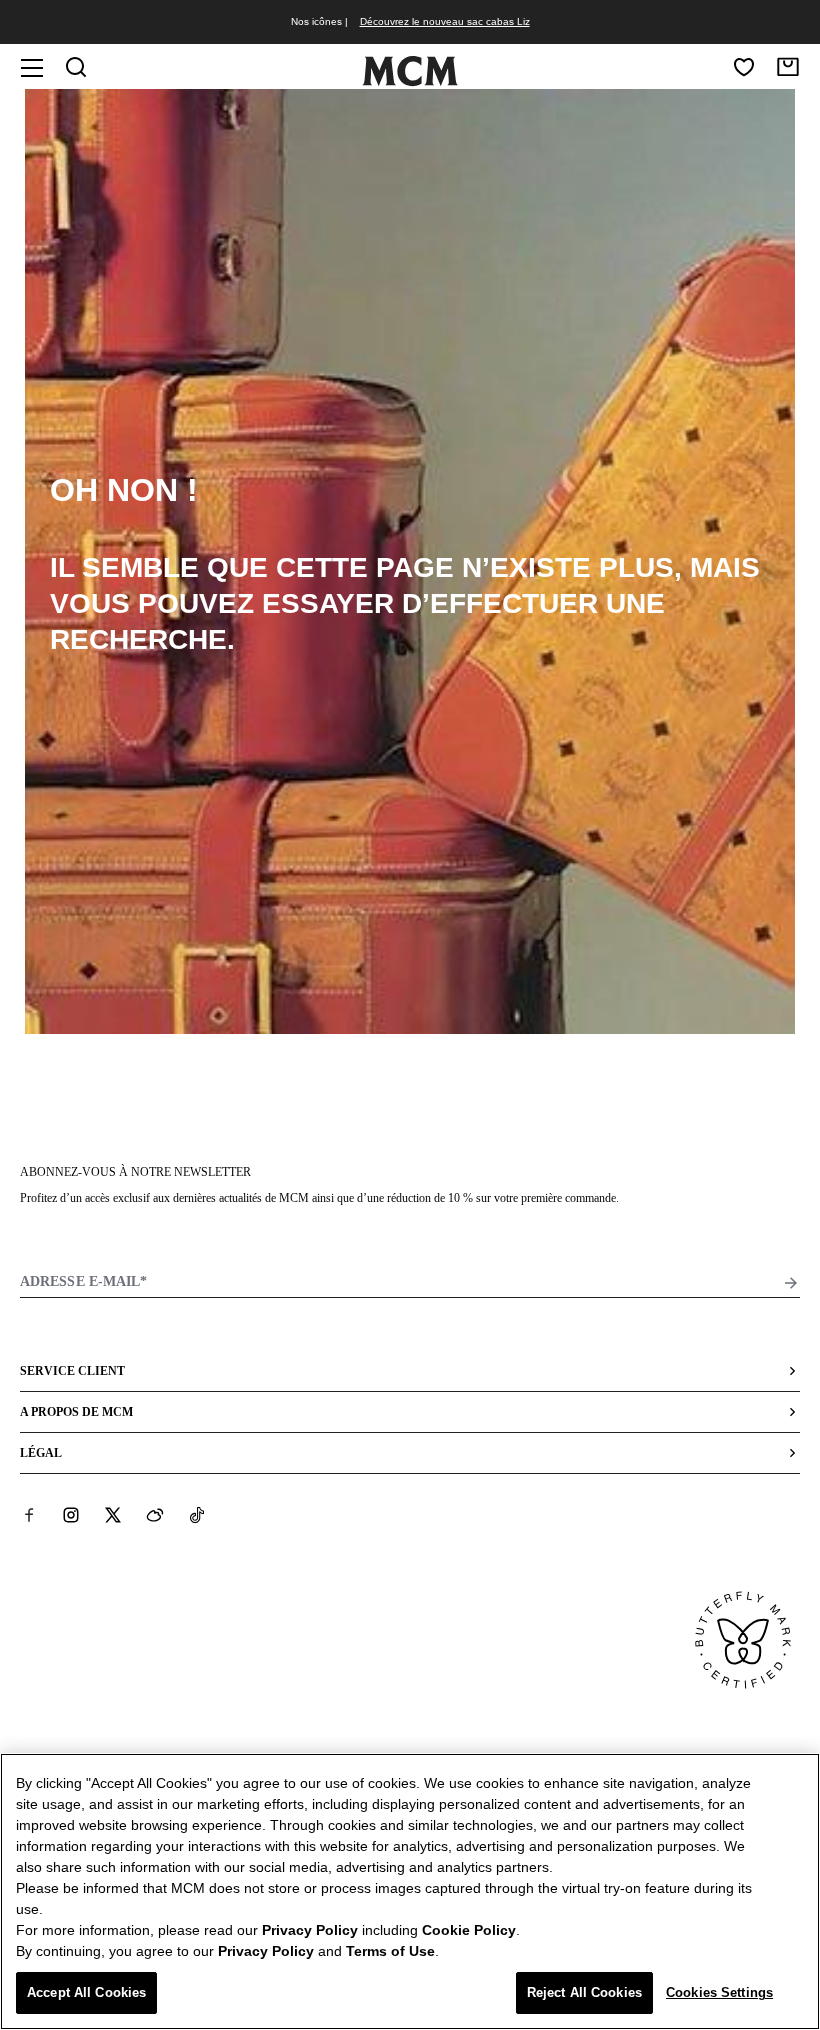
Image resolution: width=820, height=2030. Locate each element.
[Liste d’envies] (744, 67)
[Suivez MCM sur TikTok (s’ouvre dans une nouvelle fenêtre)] (197, 1515)
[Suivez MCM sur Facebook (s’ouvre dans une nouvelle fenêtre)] (29, 1515)
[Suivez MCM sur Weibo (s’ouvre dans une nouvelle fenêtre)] (155, 1515)
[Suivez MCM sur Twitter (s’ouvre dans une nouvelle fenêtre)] (113, 1515)
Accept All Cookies (86, 1992)
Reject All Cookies (584, 1992)
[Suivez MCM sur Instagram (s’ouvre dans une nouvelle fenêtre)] (71, 1515)
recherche (138, 639)
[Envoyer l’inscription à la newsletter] (791, 1283)
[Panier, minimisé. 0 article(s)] (788, 67)
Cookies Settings (719, 1992)
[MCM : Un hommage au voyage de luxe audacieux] (410, 82)
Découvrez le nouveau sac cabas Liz (445, 21)
